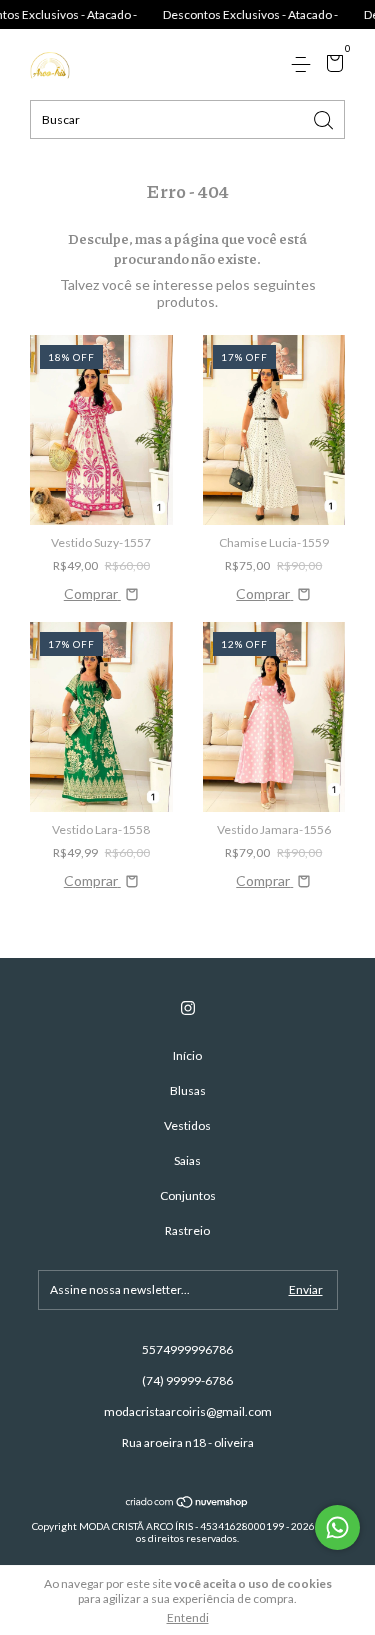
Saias (187, 1160)
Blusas (188, 1090)
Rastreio (187, 1230)
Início (187, 1055)
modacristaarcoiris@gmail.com (188, 1411)
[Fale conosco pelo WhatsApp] (337, 1527)
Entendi (188, 1617)
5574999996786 (187, 1349)
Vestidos (187, 1125)
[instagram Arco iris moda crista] (188, 1008)
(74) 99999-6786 (187, 1380)
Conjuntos (188, 1195)
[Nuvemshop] (187, 1503)
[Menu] (304, 64)
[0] (331, 65)
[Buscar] (325, 118)
